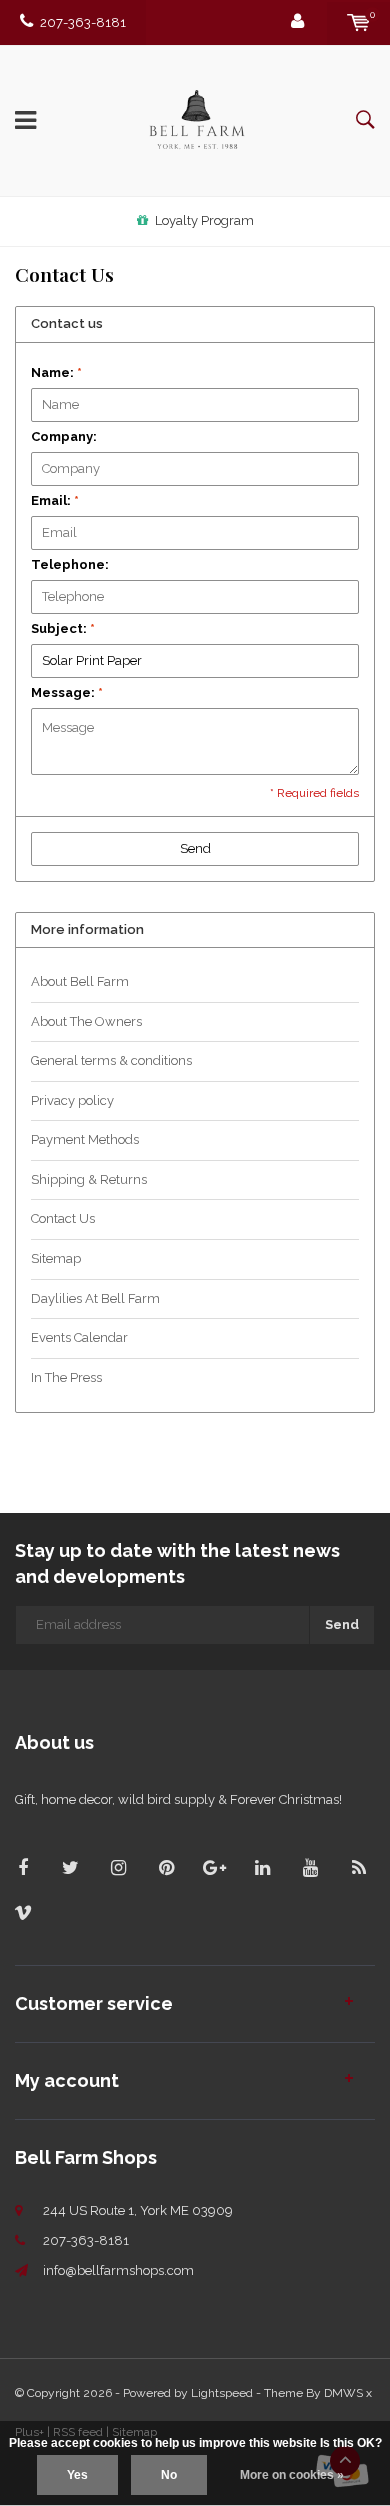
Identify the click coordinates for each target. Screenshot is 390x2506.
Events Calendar (79, 1337)
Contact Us (63, 1218)
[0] (358, 22)
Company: (64, 436)
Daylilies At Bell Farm (95, 1298)
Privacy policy (72, 1100)
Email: (55, 500)
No (169, 2475)
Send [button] (195, 848)
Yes (77, 2475)
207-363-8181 (83, 22)
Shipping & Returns (89, 1179)
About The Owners (86, 1021)
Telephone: (70, 564)
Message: (67, 692)
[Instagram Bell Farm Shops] (118, 1867)
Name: (56, 372)
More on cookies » (292, 2475)
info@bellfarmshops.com (118, 2270)
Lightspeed (222, 2393)
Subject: (63, 628)
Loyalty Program (204, 220)
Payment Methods (85, 1139)
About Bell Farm (80, 981)
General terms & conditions (111, 1060)
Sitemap (56, 1258)
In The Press (66, 1377)
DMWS (343, 2393)
